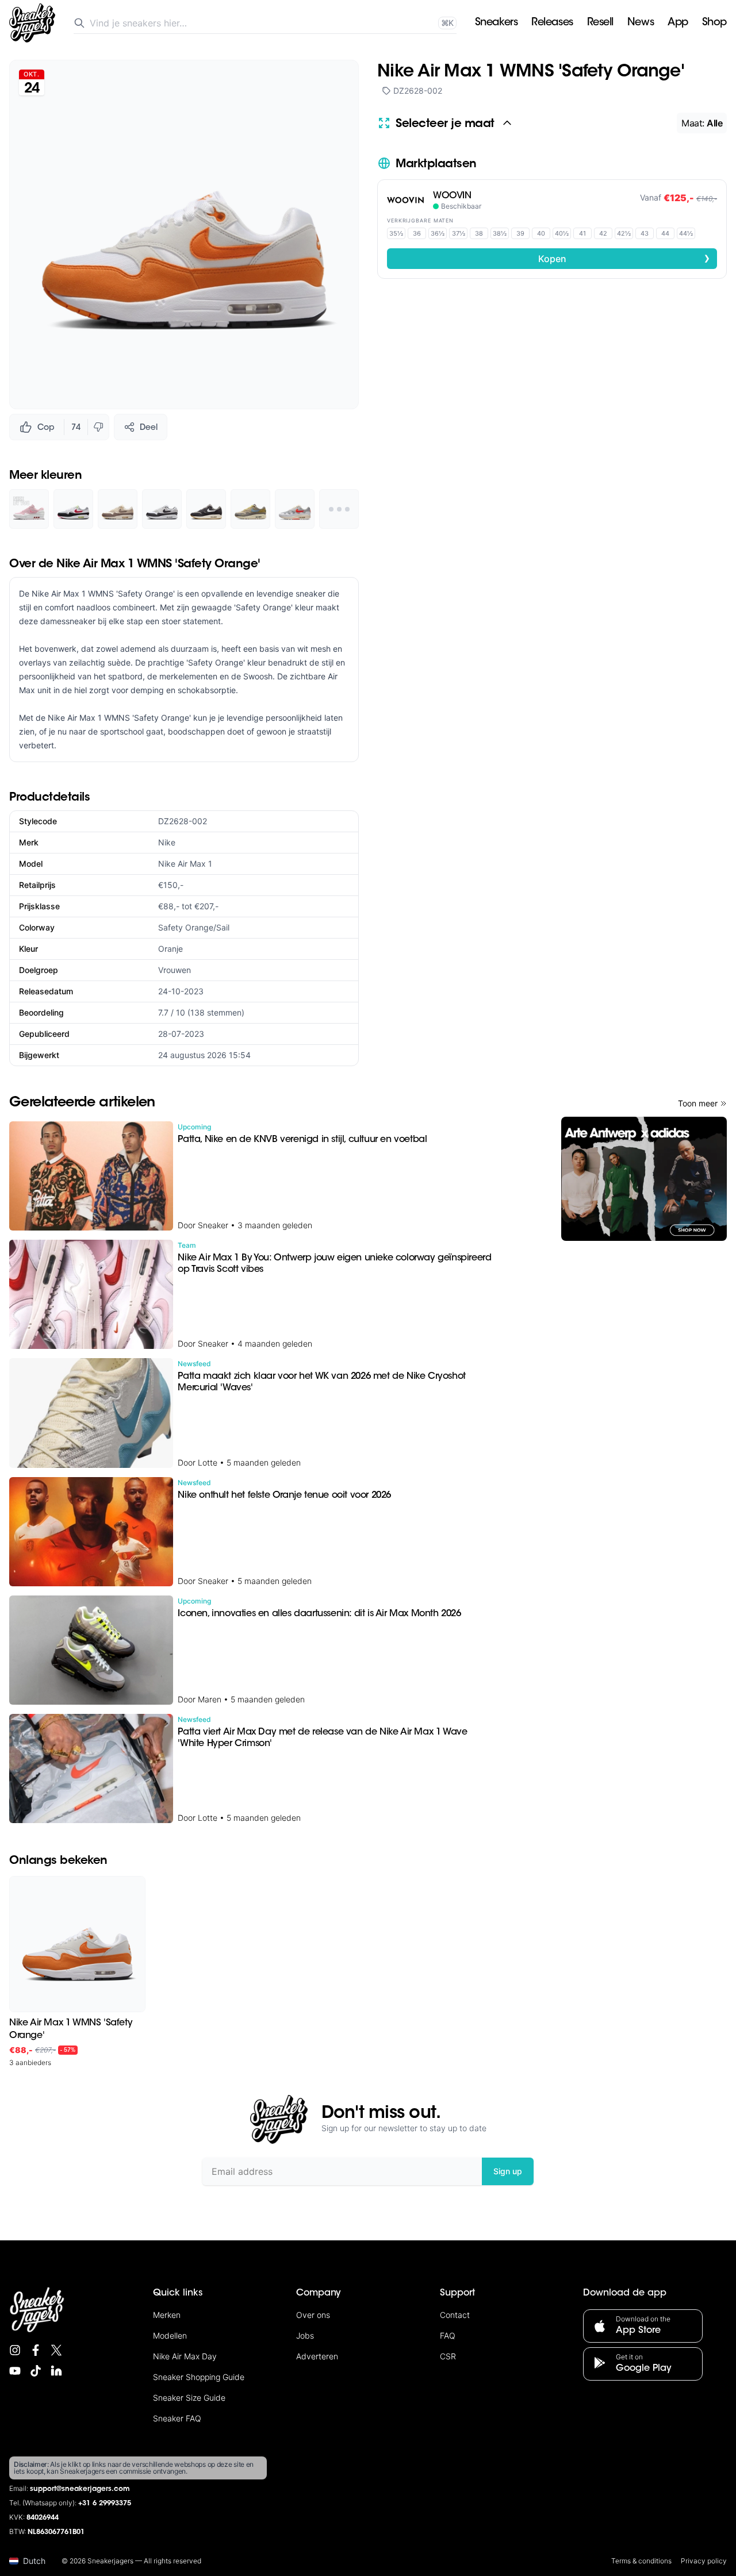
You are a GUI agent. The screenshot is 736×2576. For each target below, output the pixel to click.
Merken (167, 2315)
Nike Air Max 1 (185, 864)
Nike (167, 842)
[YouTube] (15, 2371)
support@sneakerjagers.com (80, 2489)
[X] (56, 2350)
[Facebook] (36, 2350)
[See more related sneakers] (339, 509)
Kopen (624, 258)
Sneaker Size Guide (189, 2398)
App (678, 23)
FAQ (448, 2335)
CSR (448, 2356)
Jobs (305, 2335)
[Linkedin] (56, 2371)
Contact (455, 2315)
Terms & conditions (641, 2561)
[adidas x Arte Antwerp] (644, 1179)
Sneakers (496, 23)
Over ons (313, 2315)
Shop (714, 23)
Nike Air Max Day (185, 2356)
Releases (552, 23)
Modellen (170, 2335)
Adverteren (317, 2356)
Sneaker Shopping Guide (199, 2377)
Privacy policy (704, 2561)
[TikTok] (36, 2371)
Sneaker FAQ (177, 2418)
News (641, 23)
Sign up (508, 2171)
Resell (600, 23)
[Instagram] (15, 2350)
